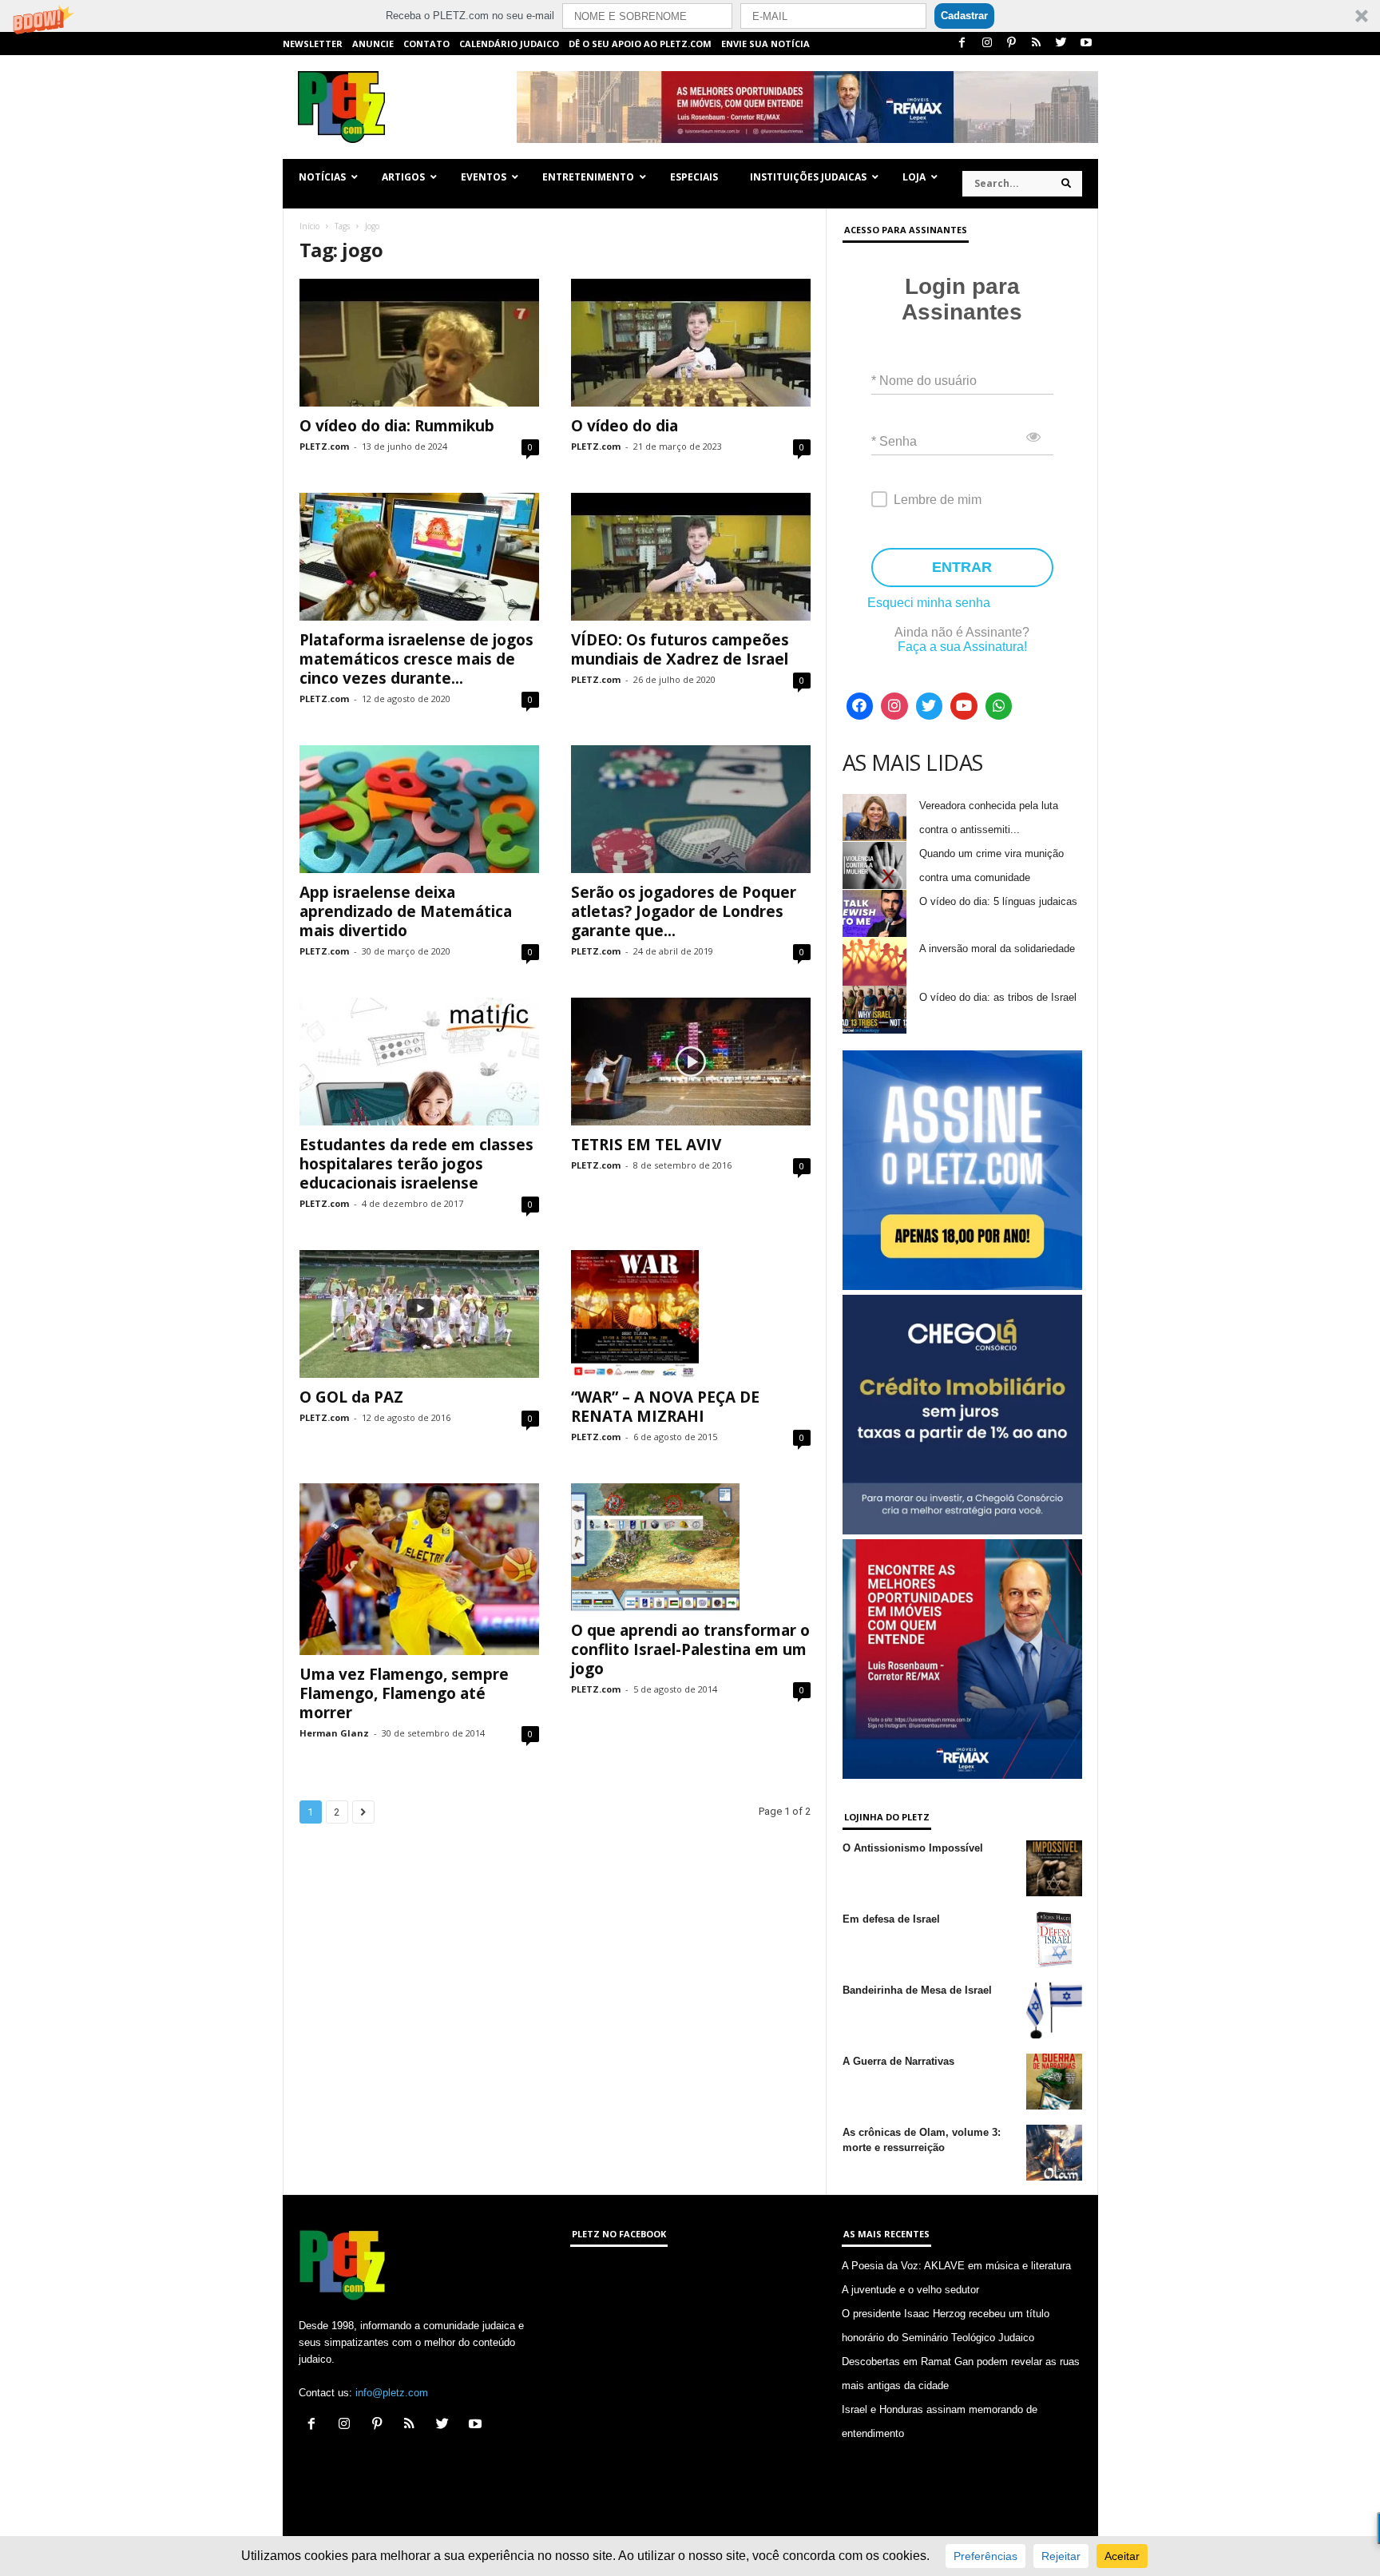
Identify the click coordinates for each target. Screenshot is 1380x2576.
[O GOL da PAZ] (419, 1314)
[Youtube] (1086, 44)
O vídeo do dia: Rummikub (397, 426)
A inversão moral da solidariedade (997, 949)
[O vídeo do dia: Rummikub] (419, 343)
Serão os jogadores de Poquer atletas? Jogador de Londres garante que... (684, 911)
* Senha (894, 441)
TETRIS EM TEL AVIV (646, 1145)
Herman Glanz (334, 1733)
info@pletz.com (392, 2393)
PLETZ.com (324, 446)
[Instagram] (987, 44)
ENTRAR (962, 567)
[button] (690, 16)
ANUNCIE (373, 44)
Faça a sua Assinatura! (962, 647)
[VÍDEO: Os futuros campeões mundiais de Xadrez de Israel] (691, 557)
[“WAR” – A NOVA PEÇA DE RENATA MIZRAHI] (691, 1314)
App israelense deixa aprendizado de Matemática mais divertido (406, 911)
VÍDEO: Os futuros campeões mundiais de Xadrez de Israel (680, 649)
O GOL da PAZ (351, 1397)
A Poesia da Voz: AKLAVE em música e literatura (956, 2266)
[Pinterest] (1012, 44)
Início (309, 226)
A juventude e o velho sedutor (910, 2290)
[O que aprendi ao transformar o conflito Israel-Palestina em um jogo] (691, 1547)
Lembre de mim (938, 500)
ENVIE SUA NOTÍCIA (765, 44)
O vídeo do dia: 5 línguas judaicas (998, 901)
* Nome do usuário (924, 381)
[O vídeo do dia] (691, 343)
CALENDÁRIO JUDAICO (509, 44)
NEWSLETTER (313, 44)
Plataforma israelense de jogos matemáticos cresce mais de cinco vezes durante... (416, 659)
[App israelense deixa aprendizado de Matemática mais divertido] (419, 809)
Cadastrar (964, 16)
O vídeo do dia (625, 426)
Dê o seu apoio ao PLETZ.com (640, 44)
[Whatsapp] (999, 706)
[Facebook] (962, 44)
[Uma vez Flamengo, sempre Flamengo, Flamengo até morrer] (419, 1570)
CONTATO (426, 44)
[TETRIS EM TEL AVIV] (691, 1062)
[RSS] (1037, 44)
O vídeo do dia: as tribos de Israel (998, 997)
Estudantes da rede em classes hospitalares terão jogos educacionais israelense (416, 1164)
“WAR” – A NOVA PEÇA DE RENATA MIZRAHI (665, 1407)
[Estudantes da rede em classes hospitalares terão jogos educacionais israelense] (419, 1062)
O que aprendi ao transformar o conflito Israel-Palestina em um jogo (690, 1649)
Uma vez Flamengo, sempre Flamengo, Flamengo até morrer (404, 1693)
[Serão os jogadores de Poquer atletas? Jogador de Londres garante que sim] (691, 809)
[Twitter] (1061, 44)
